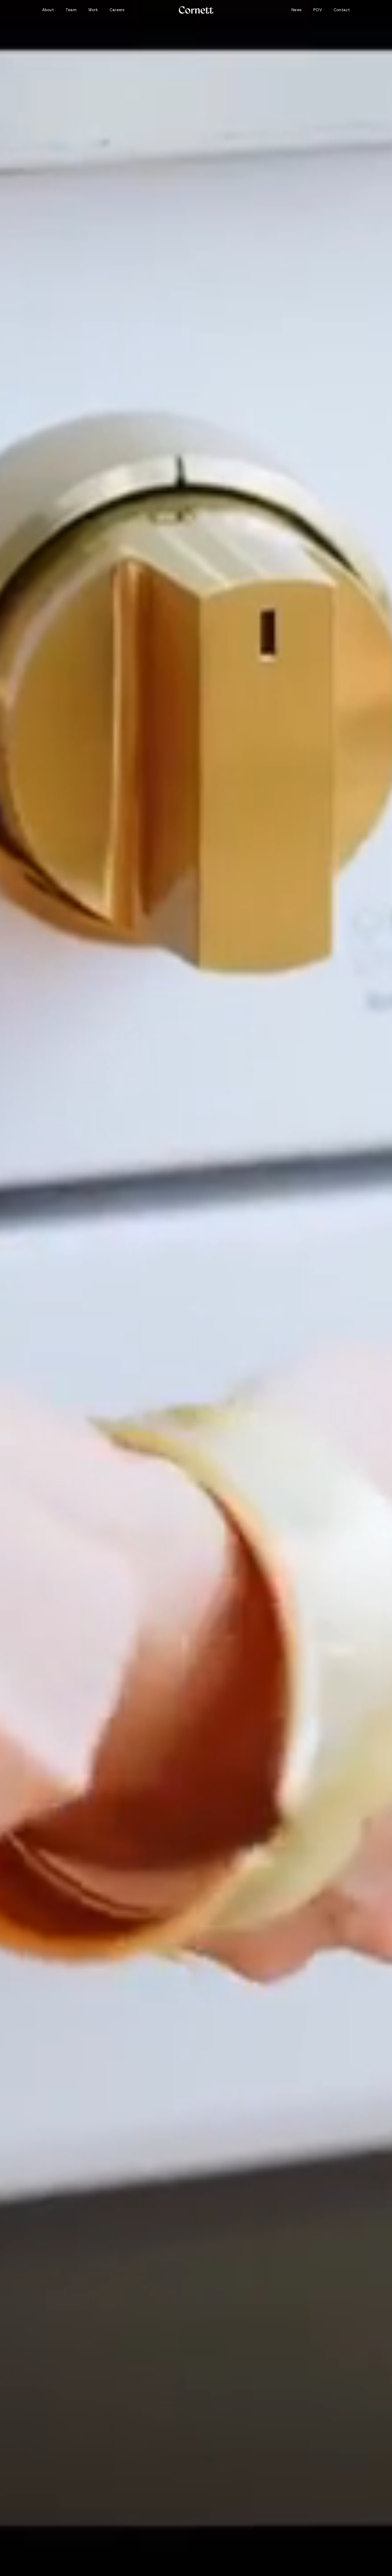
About (48, 10)
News (297, 10)
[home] (196, 10)
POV (318, 10)
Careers (117, 10)
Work (93, 10)
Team (71, 10)
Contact (342, 10)
